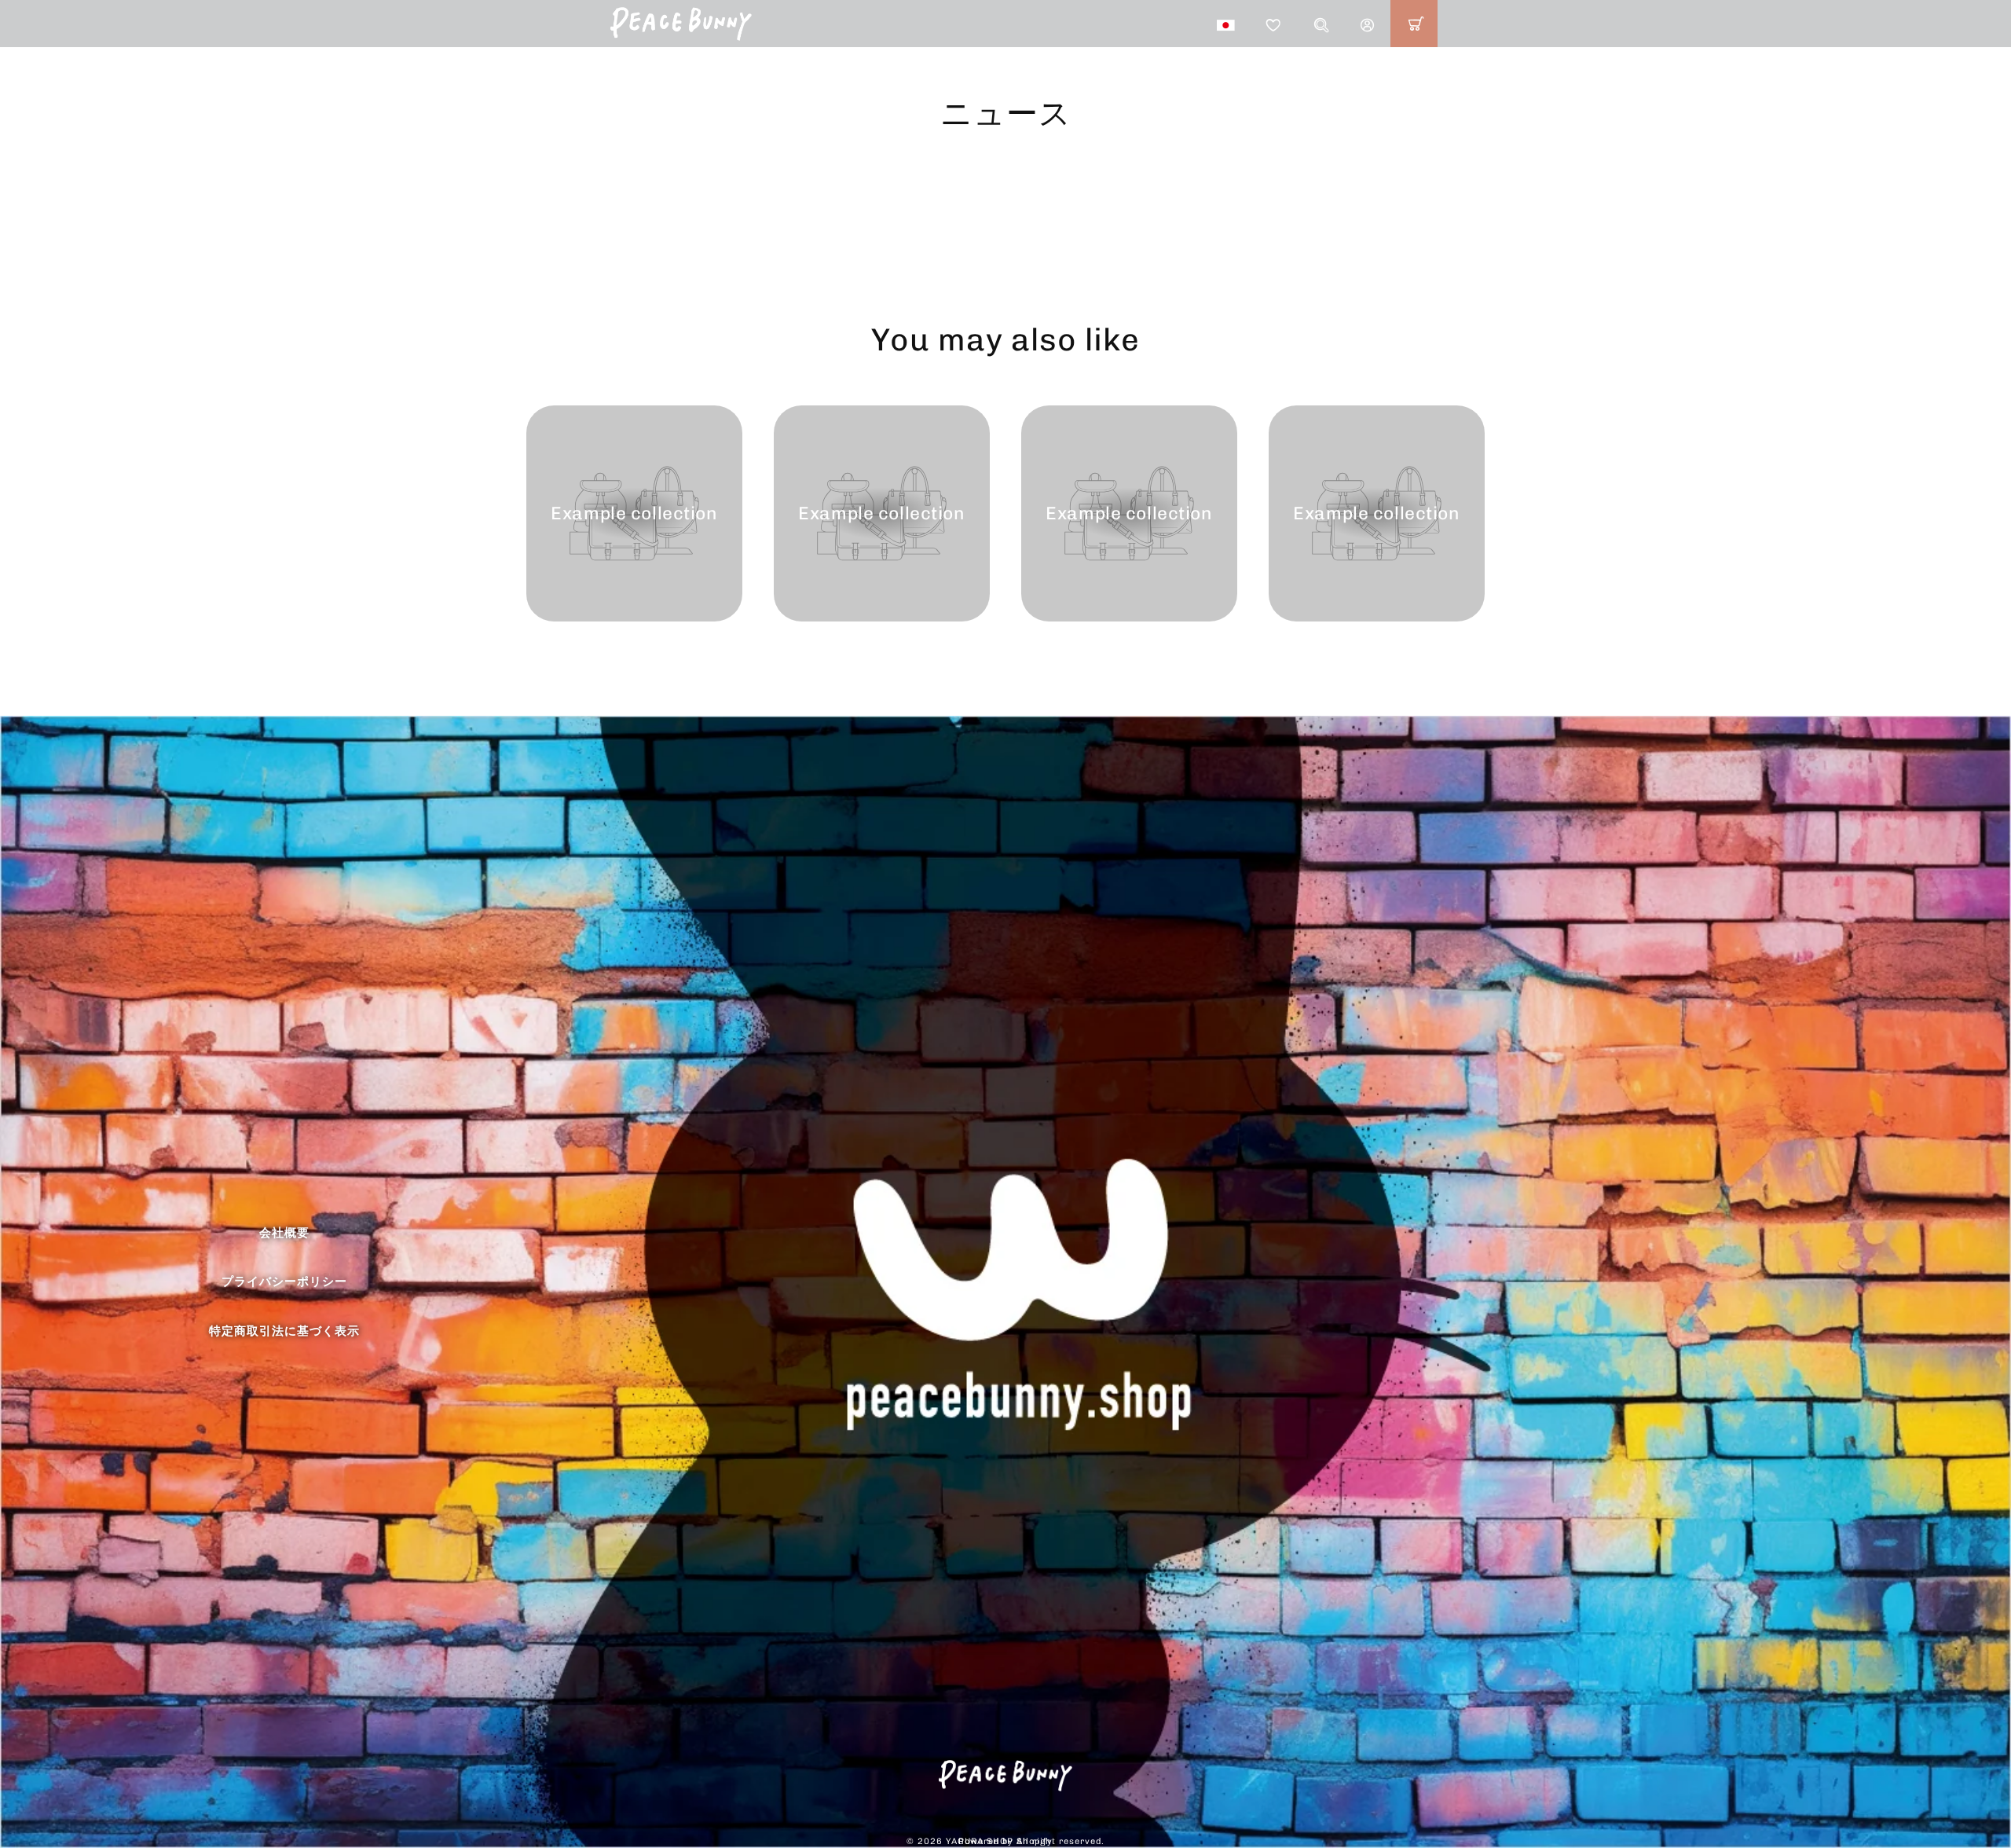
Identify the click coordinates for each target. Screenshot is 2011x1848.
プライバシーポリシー (284, 1281)
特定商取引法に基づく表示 (284, 1331)
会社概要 (284, 1233)
